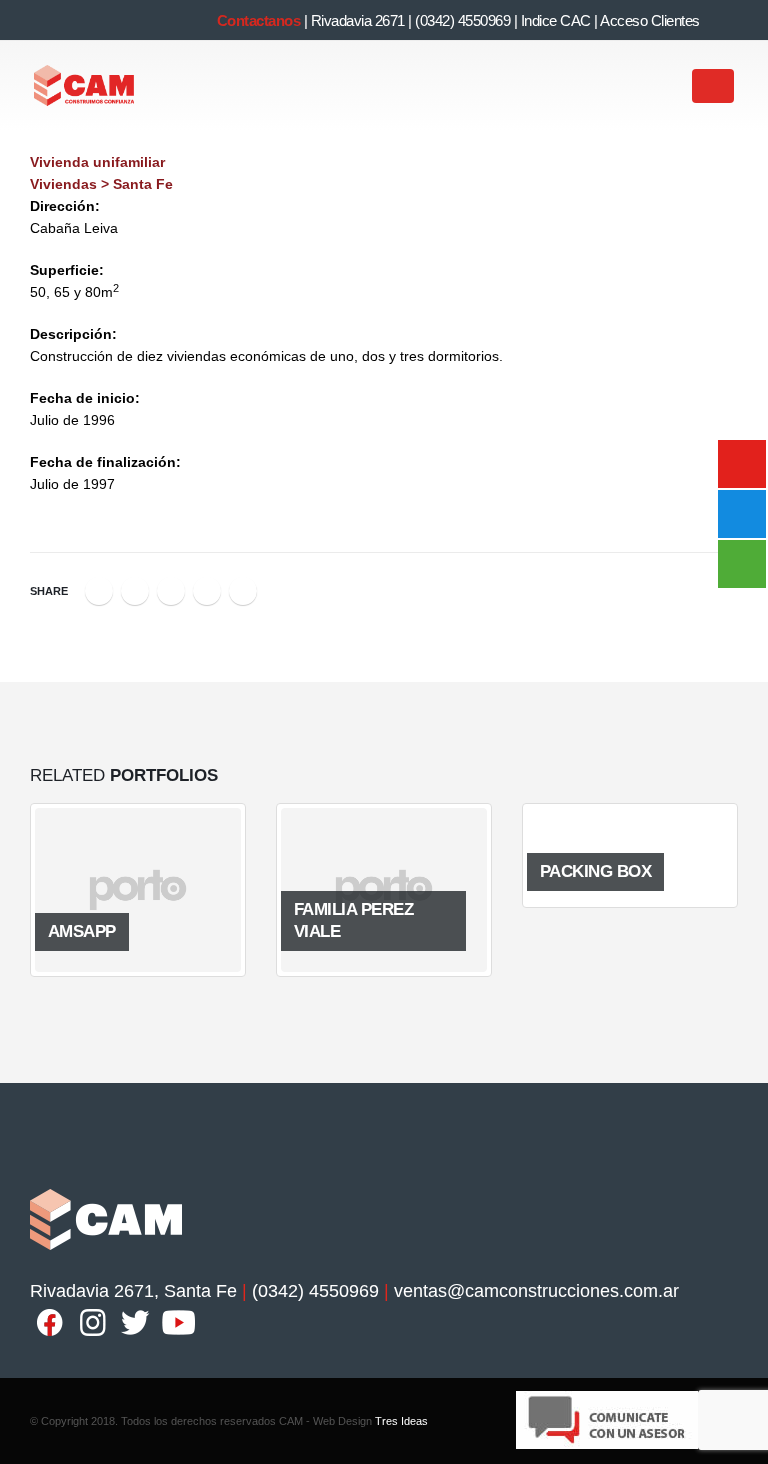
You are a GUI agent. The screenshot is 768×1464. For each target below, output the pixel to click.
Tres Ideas (401, 1421)
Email (243, 591)
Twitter (135, 591)
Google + (207, 591)
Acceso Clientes (650, 20)
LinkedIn (171, 591)
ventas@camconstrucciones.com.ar (536, 1291)
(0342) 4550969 (462, 20)
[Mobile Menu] (713, 86)
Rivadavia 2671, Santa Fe (133, 1291)
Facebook (99, 591)
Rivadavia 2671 (358, 20)
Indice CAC (556, 20)
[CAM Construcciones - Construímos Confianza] (85, 85)
